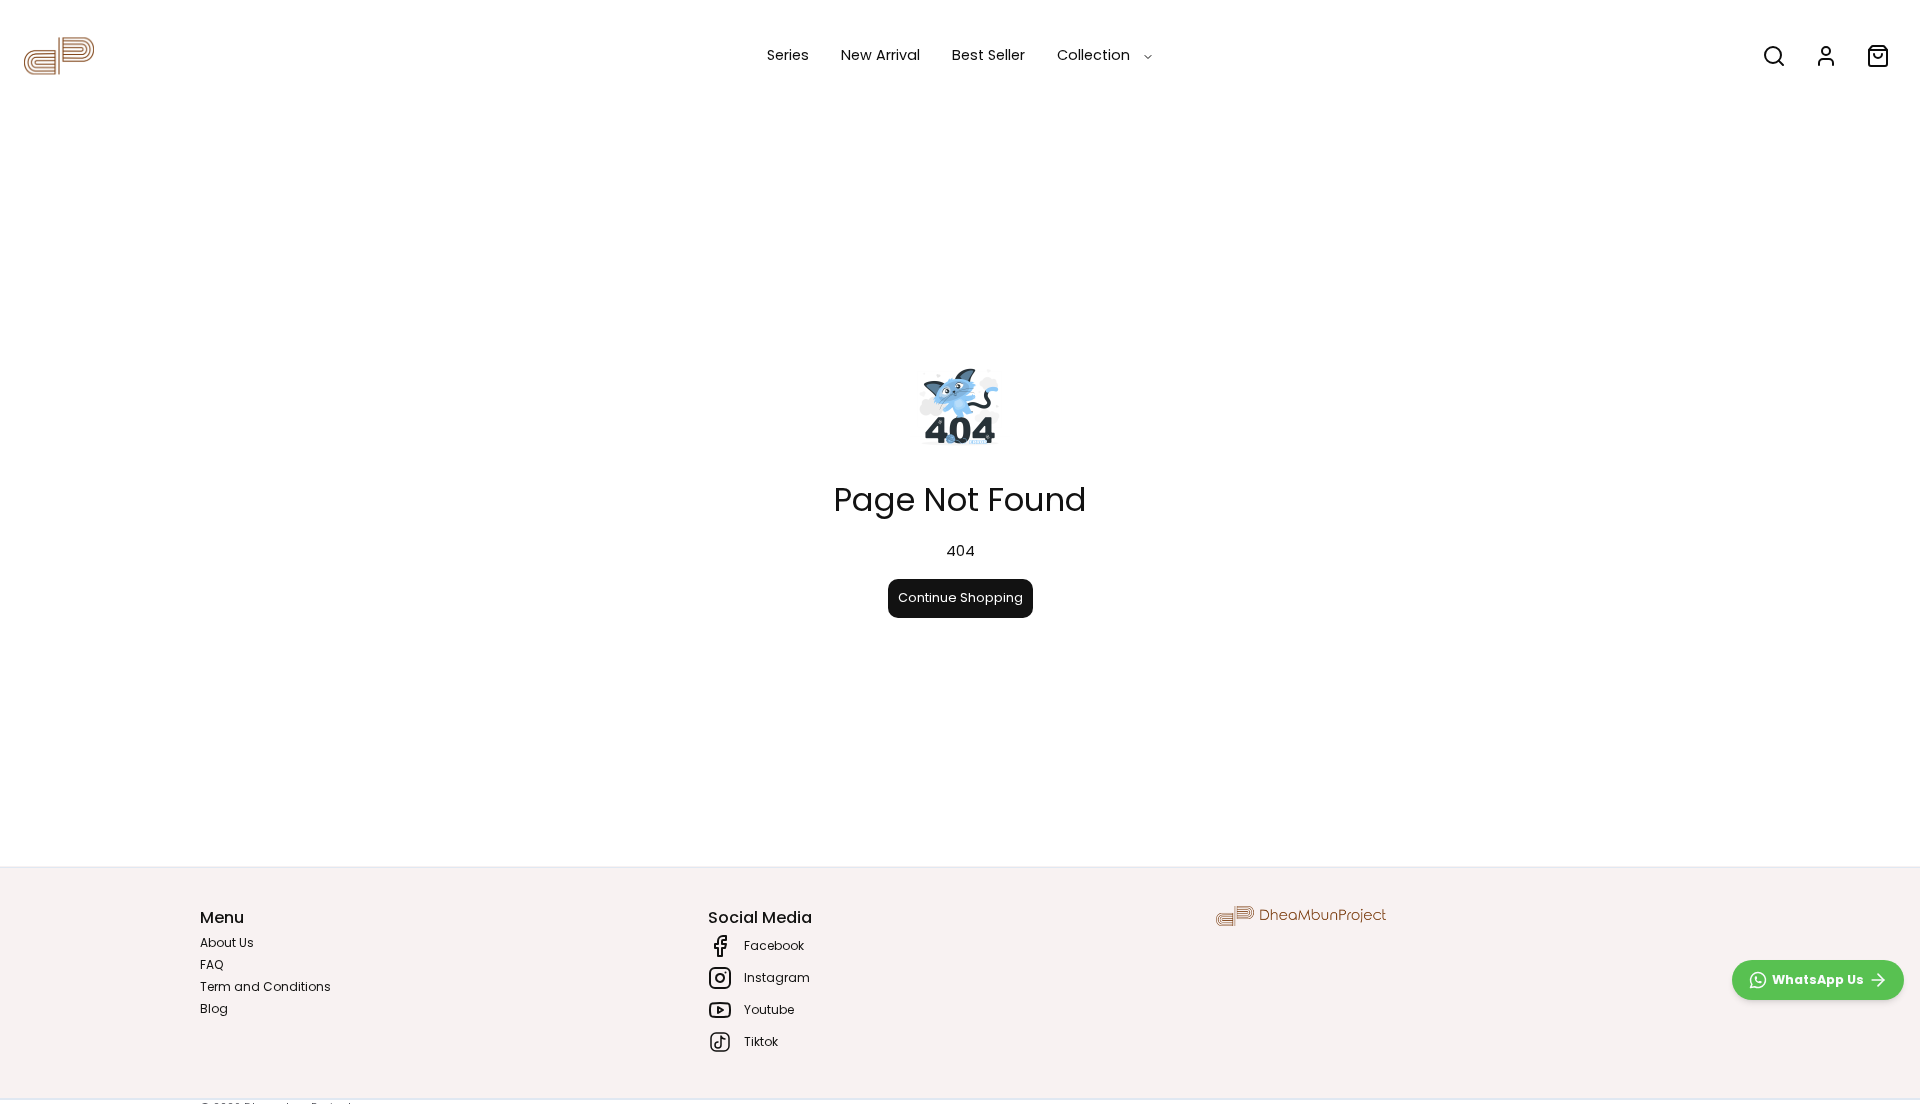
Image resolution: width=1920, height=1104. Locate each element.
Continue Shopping (960, 597)
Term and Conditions (265, 986)
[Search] (1774, 56)
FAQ (211, 964)
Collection (1093, 55)
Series (788, 55)
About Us (227, 942)
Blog (214, 1008)
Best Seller (988, 55)
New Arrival (880, 55)
